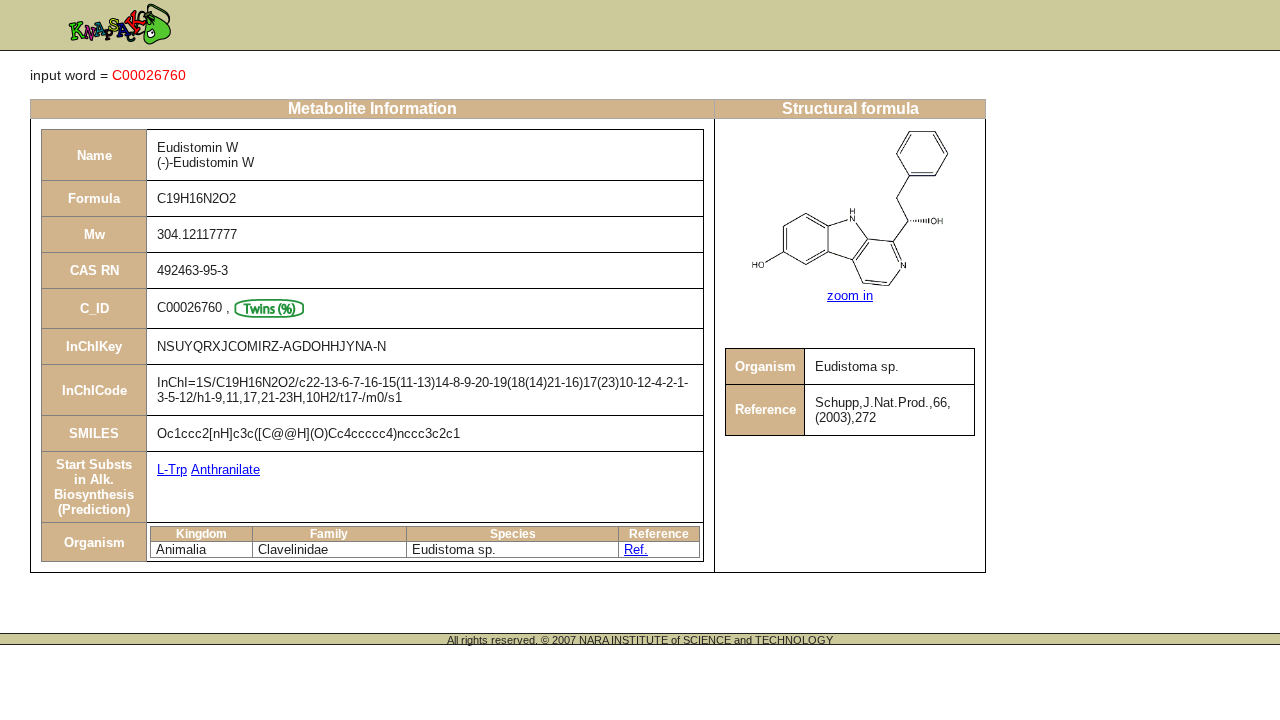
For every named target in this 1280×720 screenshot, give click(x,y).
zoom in (850, 295)
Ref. (636, 549)
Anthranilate (225, 469)
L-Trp (172, 469)
